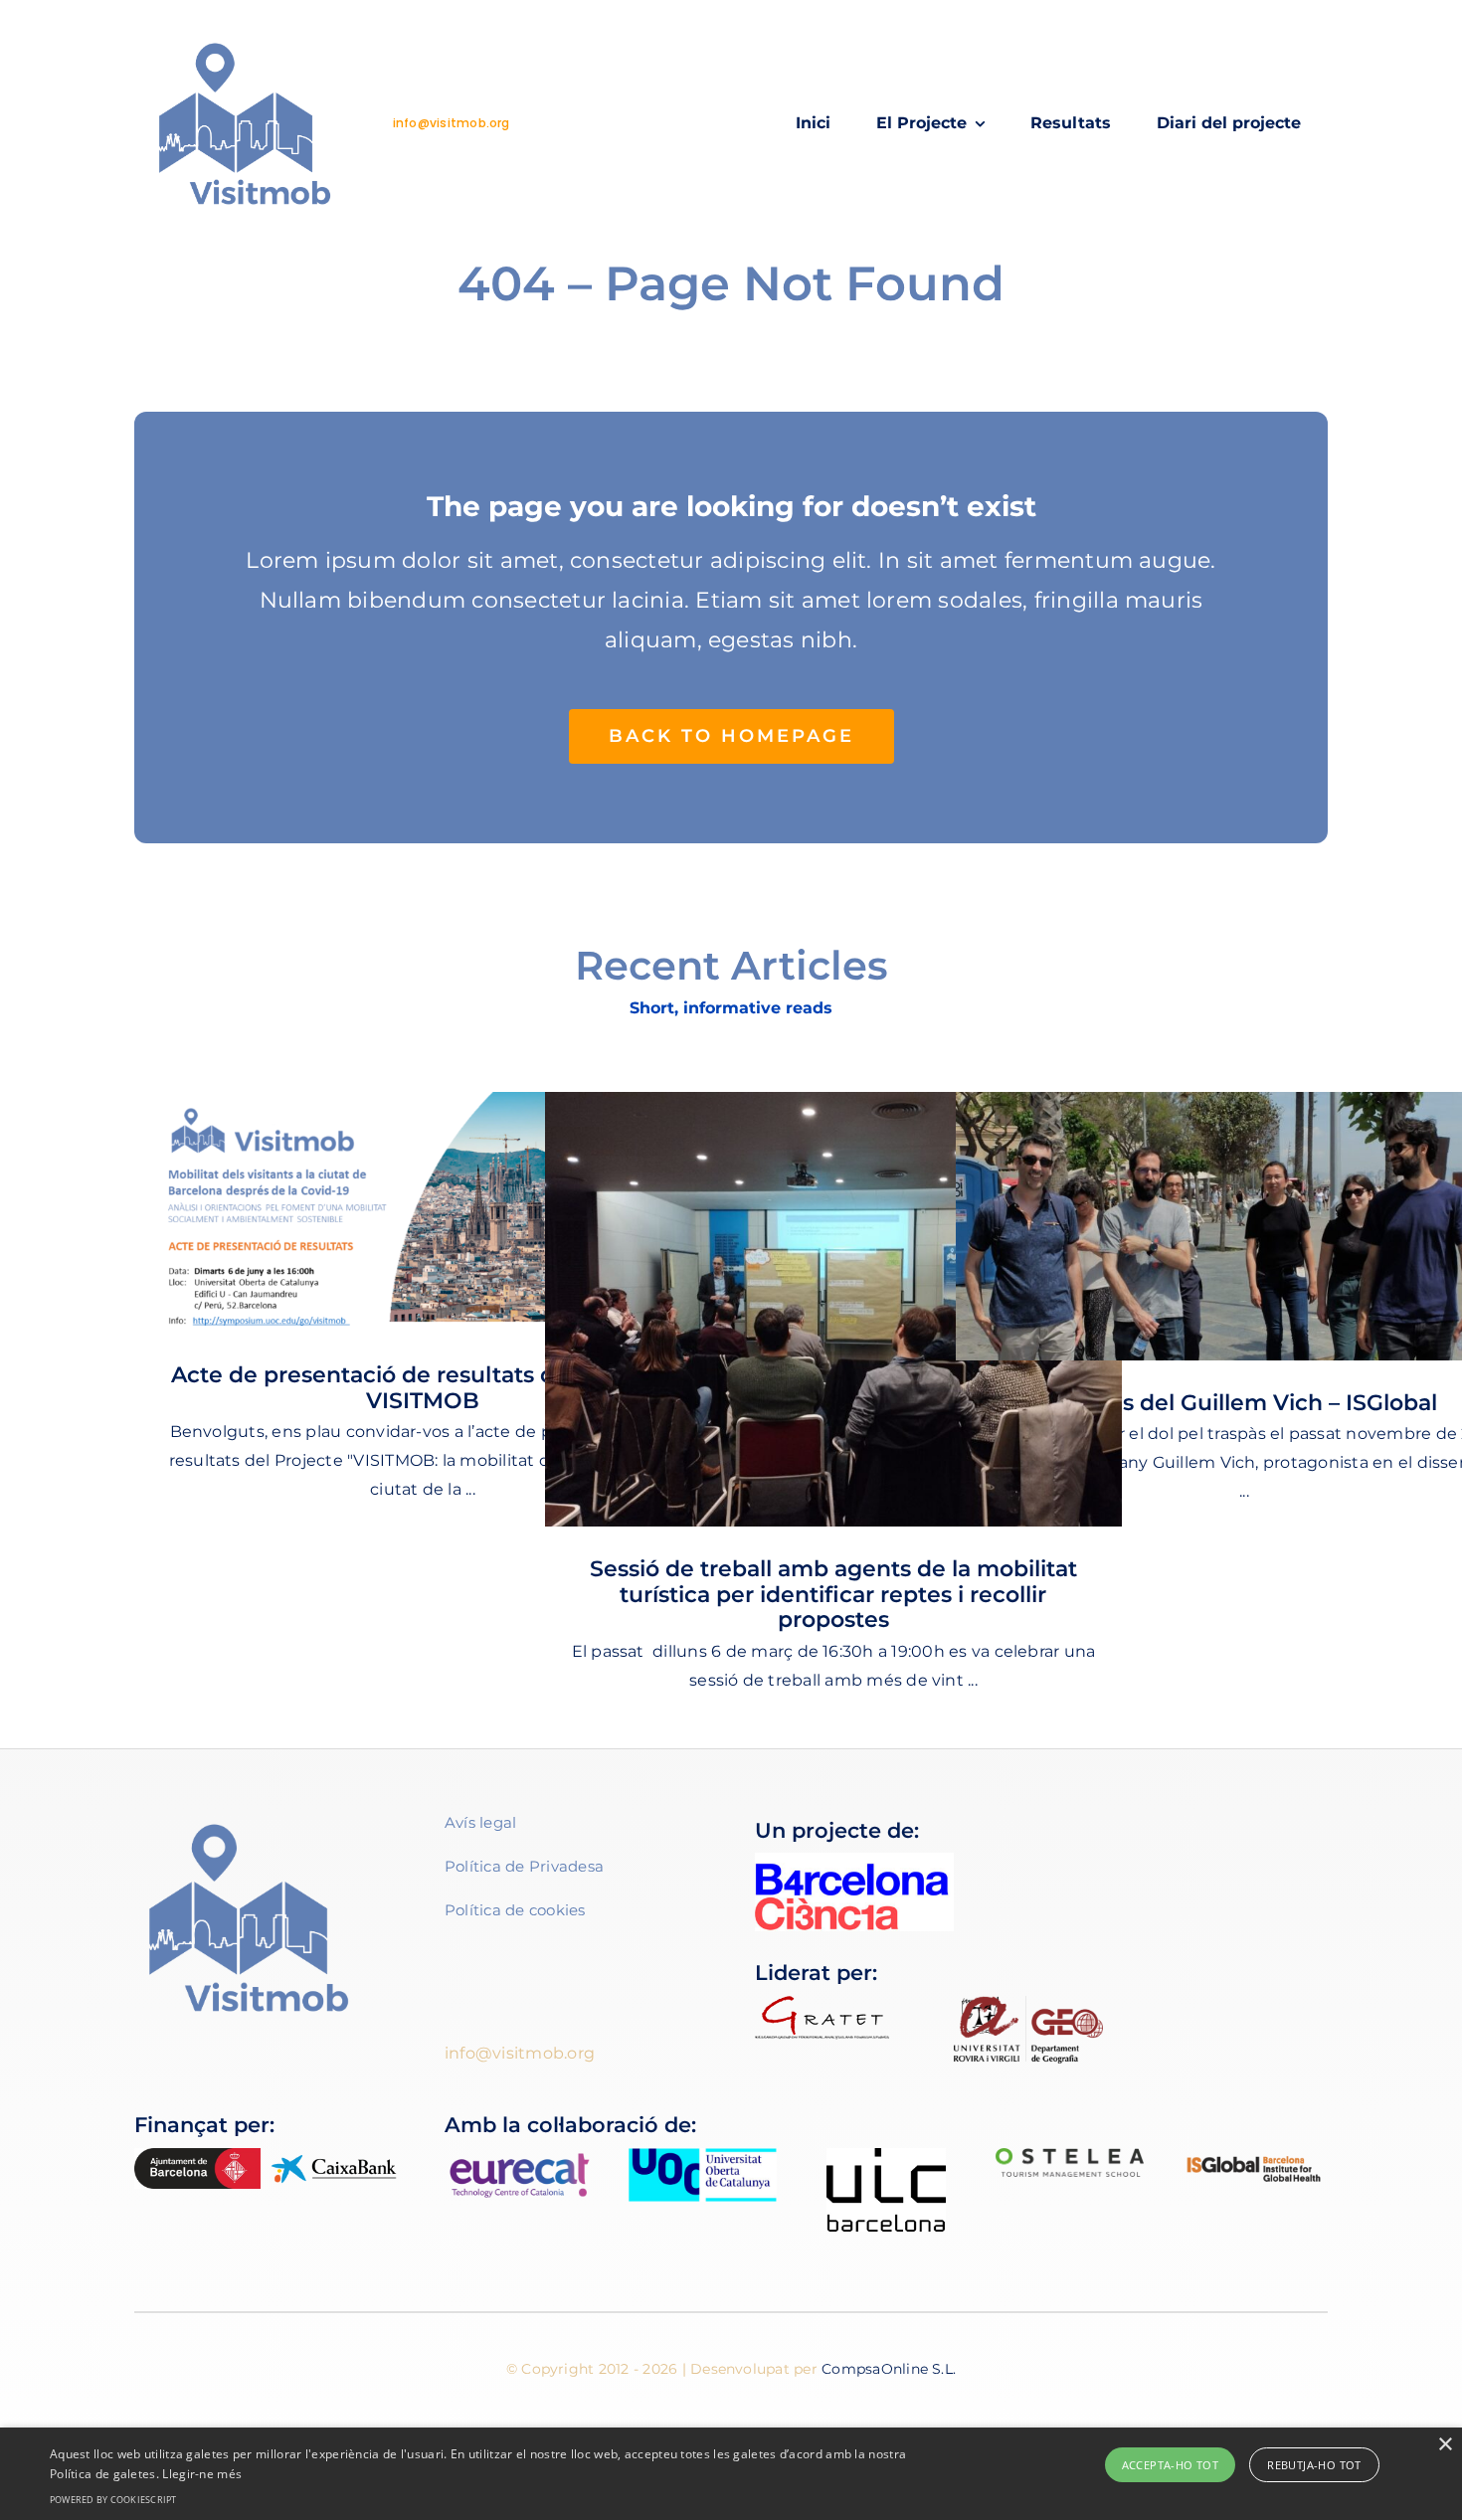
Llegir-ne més (202, 2474)
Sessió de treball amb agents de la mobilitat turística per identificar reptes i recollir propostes (833, 1594)
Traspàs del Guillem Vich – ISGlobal (1244, 1403)
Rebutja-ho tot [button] (1314, 2465)
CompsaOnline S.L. (889, 2369)
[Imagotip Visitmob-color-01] (245, 37)
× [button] (1445, 2445)
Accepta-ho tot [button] (1171, 2465)
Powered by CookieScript (113, 2500)
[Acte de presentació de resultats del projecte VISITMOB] (423, 1212)
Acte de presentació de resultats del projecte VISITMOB (423, 1388)
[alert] (731, 2474)
